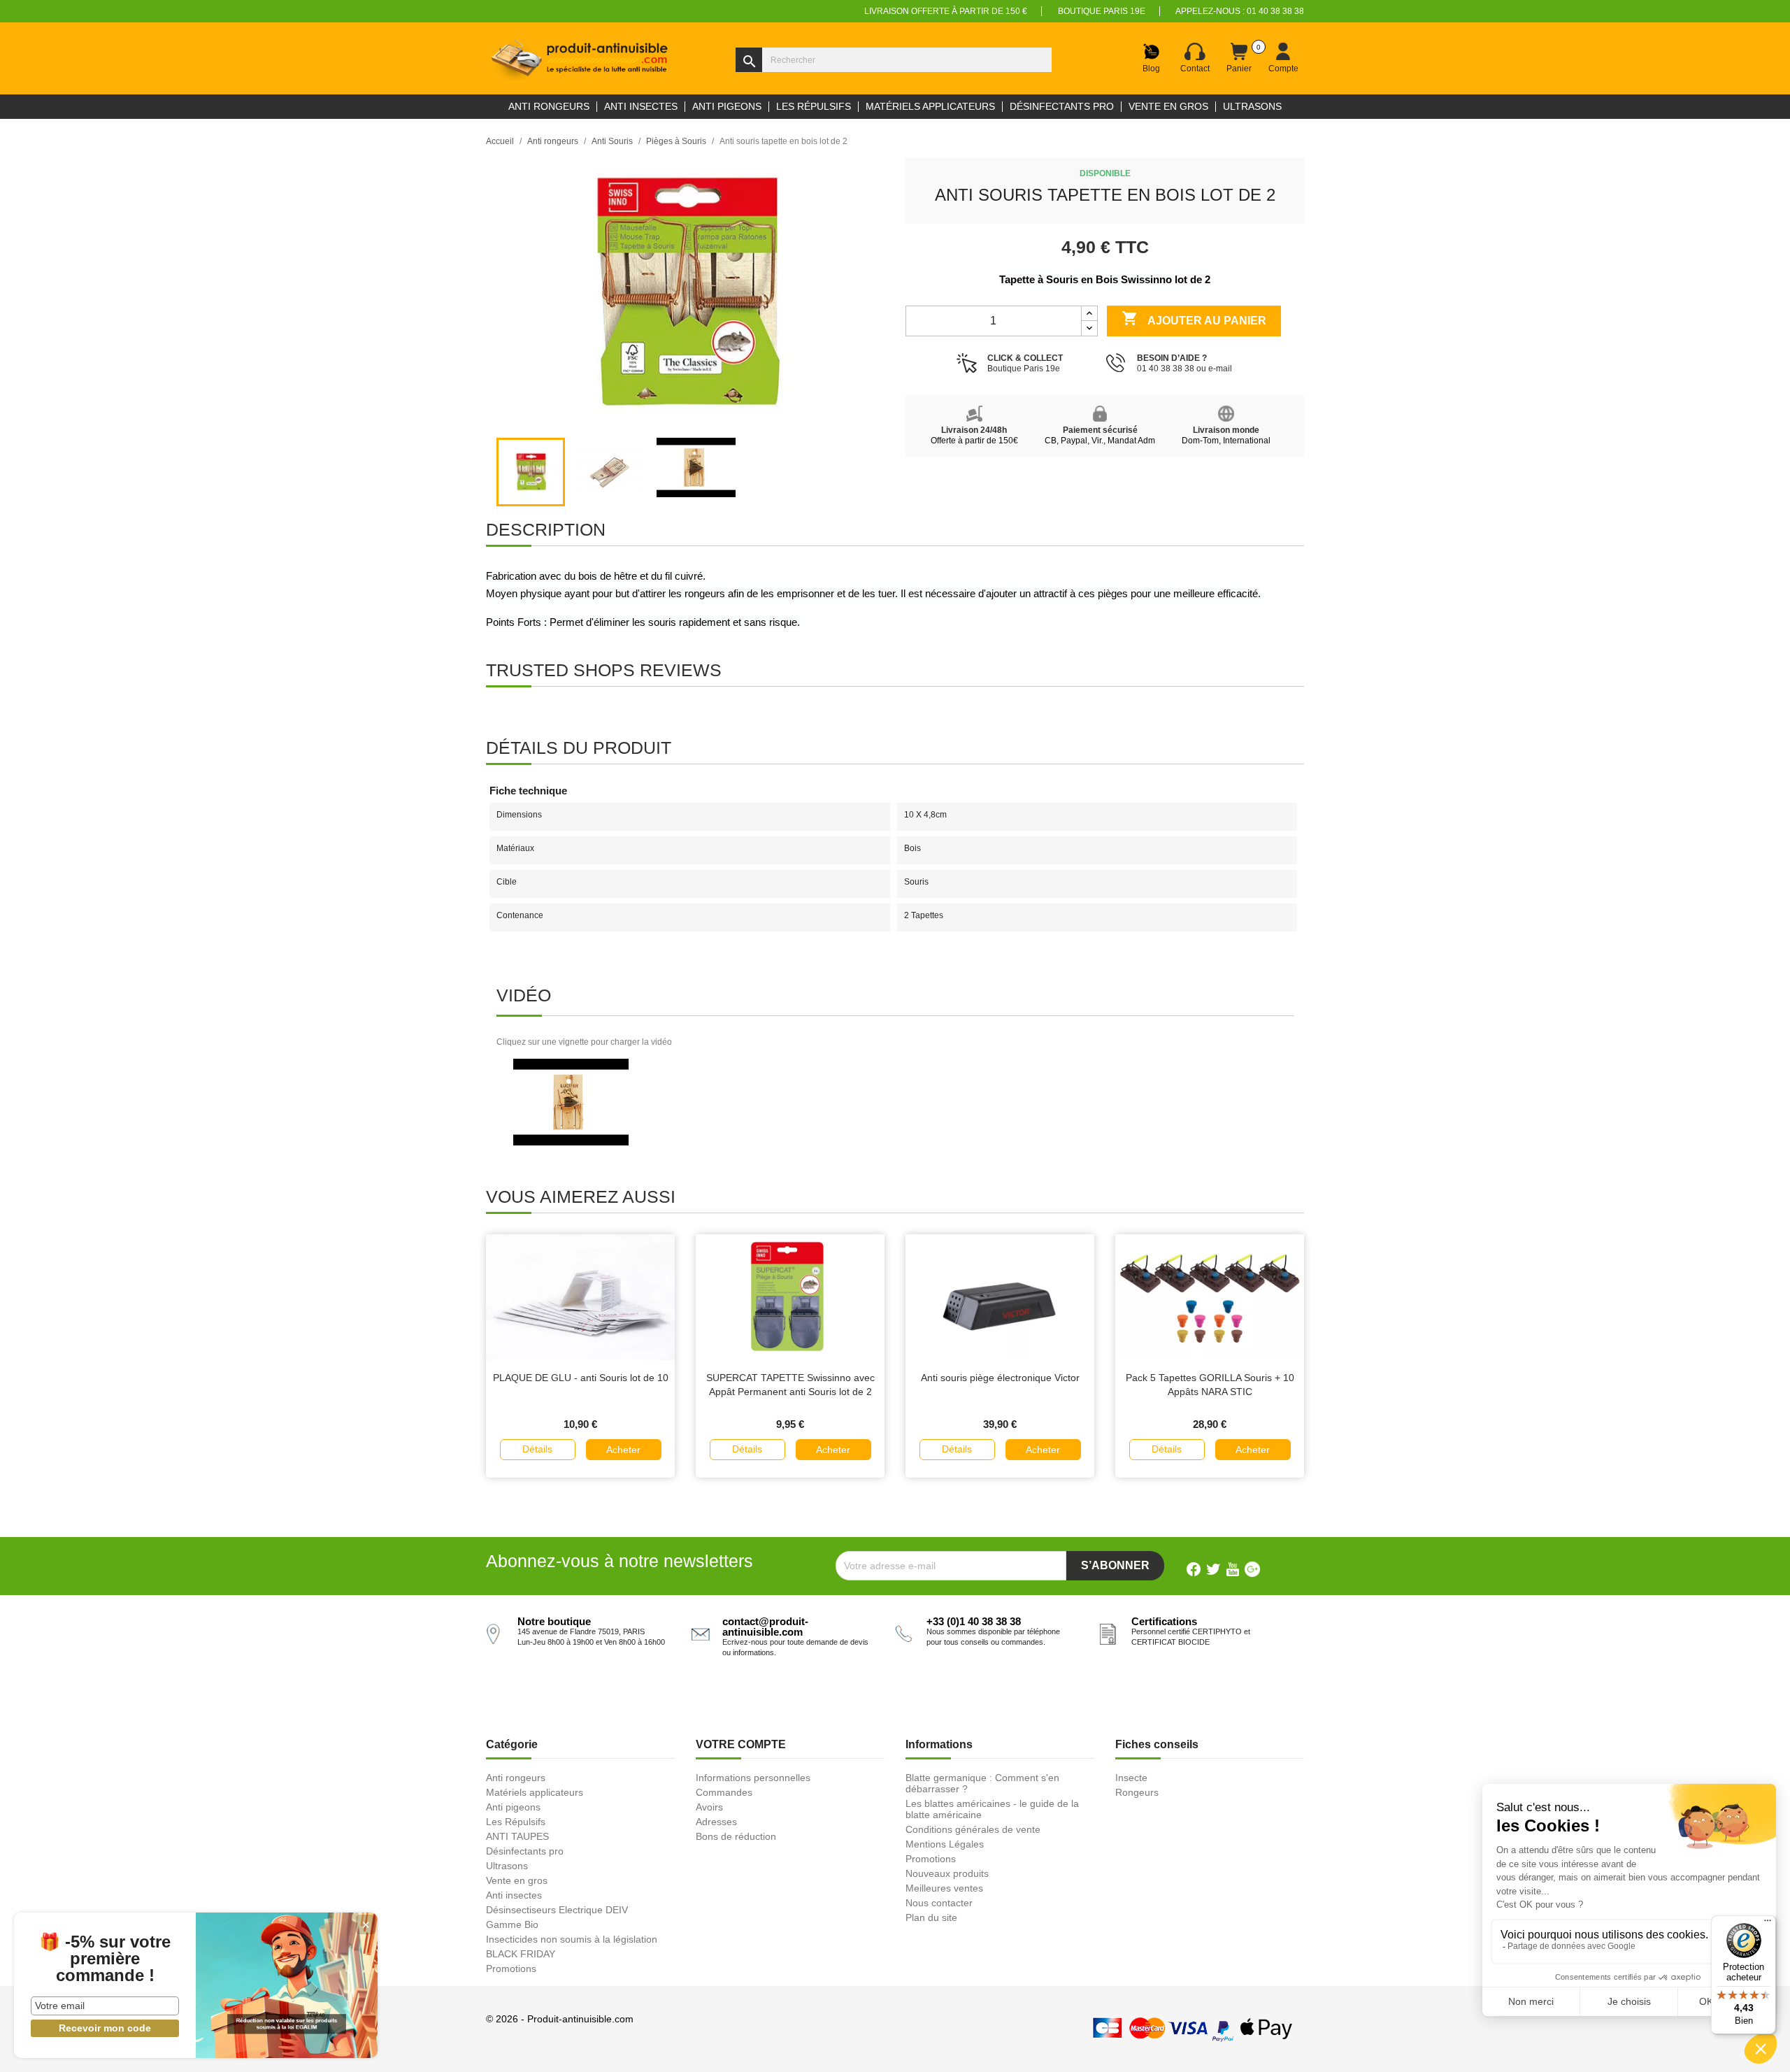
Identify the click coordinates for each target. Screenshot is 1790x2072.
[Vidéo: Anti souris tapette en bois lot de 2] (571, 1102)
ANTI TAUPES (517, 1836)
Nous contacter (939, 1903)
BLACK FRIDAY (521, 1954)
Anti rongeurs (516, 1778)
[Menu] (1768, 1924)
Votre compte (741, 1744)
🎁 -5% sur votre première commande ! (105, 1959)
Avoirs (709, 1807)
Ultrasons (507, 1866)
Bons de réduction (736, 1836)
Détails (537, 1449)
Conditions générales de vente (973, 1829)
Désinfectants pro (525, 1851)
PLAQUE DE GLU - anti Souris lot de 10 (581, 1378)
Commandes (724, 1792)
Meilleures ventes (944, 1888)
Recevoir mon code (105, 2028)
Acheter (623, 1450)
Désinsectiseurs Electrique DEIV (557, 1910)
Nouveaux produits (947, 1873)
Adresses (716, 1822)
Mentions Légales (945, 1844)
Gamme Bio (512, 1924)
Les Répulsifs (516, 1822)
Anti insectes (514, 1895)
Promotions (511, 1969)
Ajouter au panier (1194, 318)
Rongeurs (1137, 1792)
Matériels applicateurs (535, 1792)
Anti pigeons (513, 1807)
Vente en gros (517, 1880)
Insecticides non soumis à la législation (572, 1939)
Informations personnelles (753, 1778)
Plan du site (931, 1917)
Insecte (1131, 1778)
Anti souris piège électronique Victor (1000, 1378)
